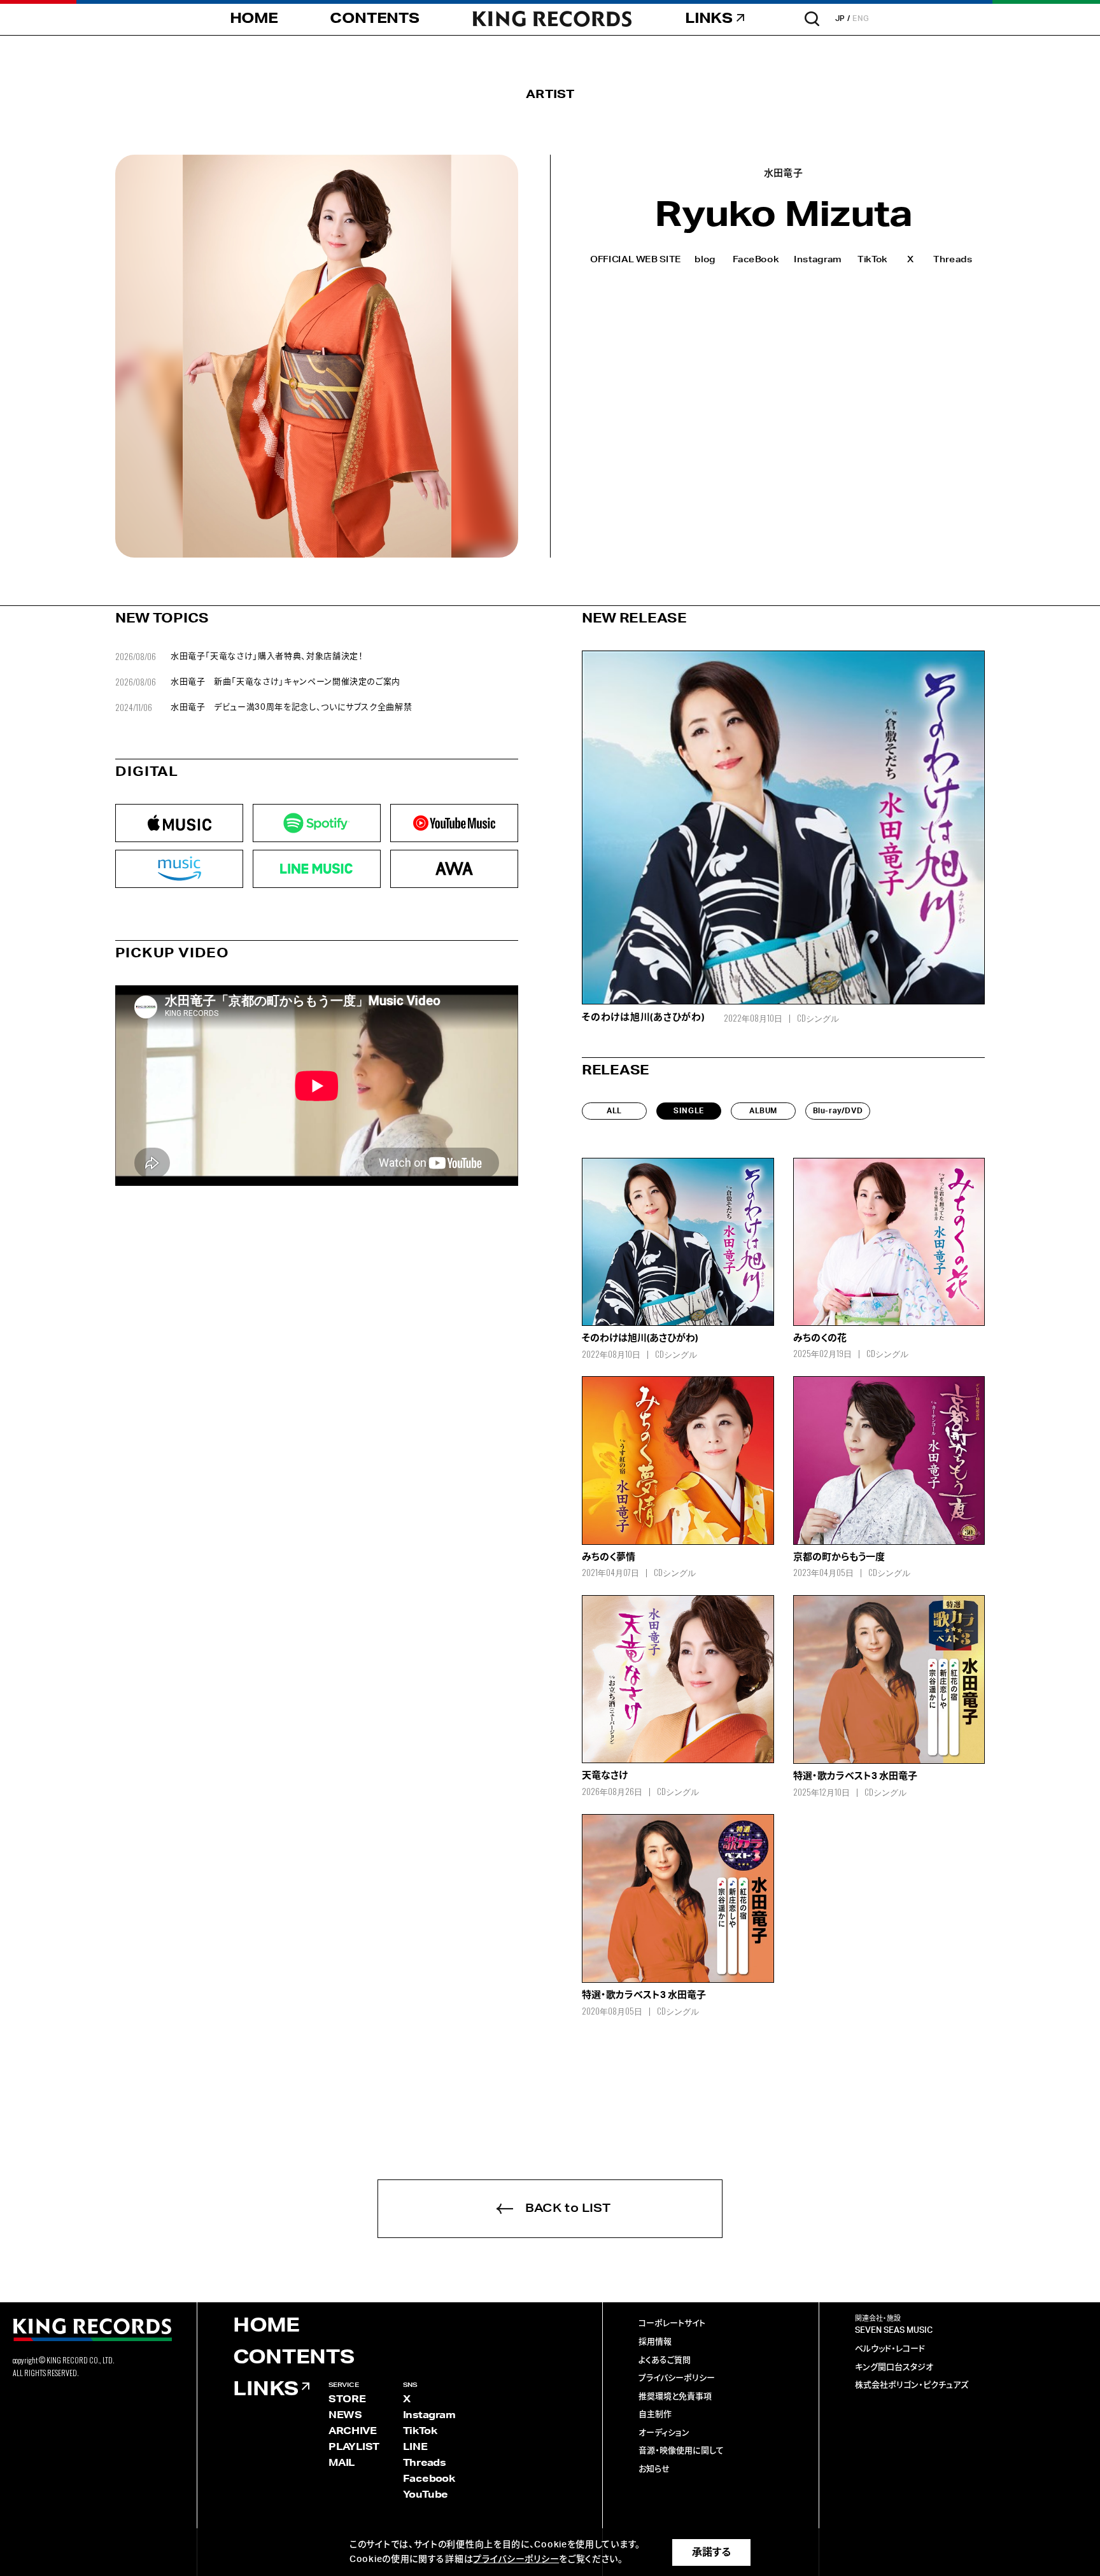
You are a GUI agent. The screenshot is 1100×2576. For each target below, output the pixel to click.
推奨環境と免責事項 (675, 2397)
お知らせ (654, 2469)
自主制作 (655, 2415)
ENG (861, 18)
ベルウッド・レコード (890, 2349)
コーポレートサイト (672, 2324)
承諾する (711, 2552)
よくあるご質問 (665, 2361)
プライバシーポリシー (677, 2378)
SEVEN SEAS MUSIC (894, 2331)
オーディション (664, 2433)
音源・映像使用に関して (681, 2451)
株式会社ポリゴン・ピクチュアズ (912, 2385)
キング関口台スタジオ (894, 2368)
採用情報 (655, 2342)
